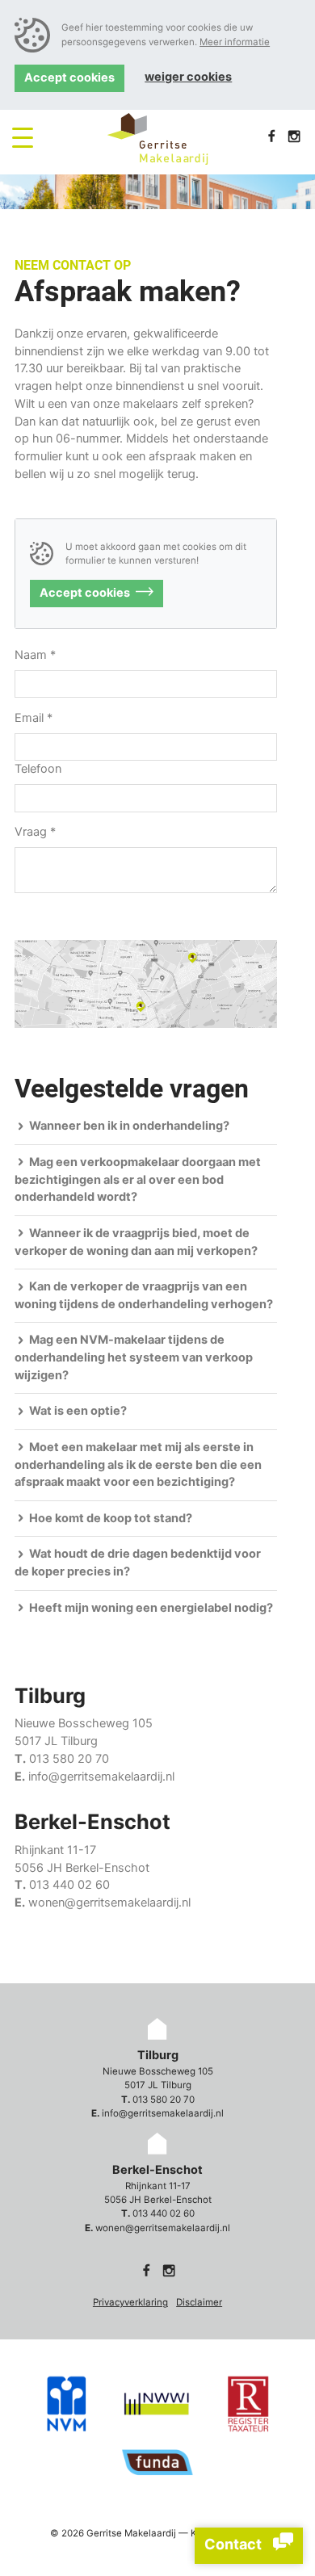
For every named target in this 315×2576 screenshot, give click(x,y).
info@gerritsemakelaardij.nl (101, 1777)
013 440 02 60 (69, 1885)
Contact (235, 2544)
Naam (35, 655)
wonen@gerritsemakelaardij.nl (109, 1903)
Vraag (35, 832)
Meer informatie (235, 42)
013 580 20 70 (69, 1759)
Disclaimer (199, 2302)
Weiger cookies (188, 77)
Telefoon (38, 769)
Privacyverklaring (130, 2302)
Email (34, 718)
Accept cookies (69, 78)
